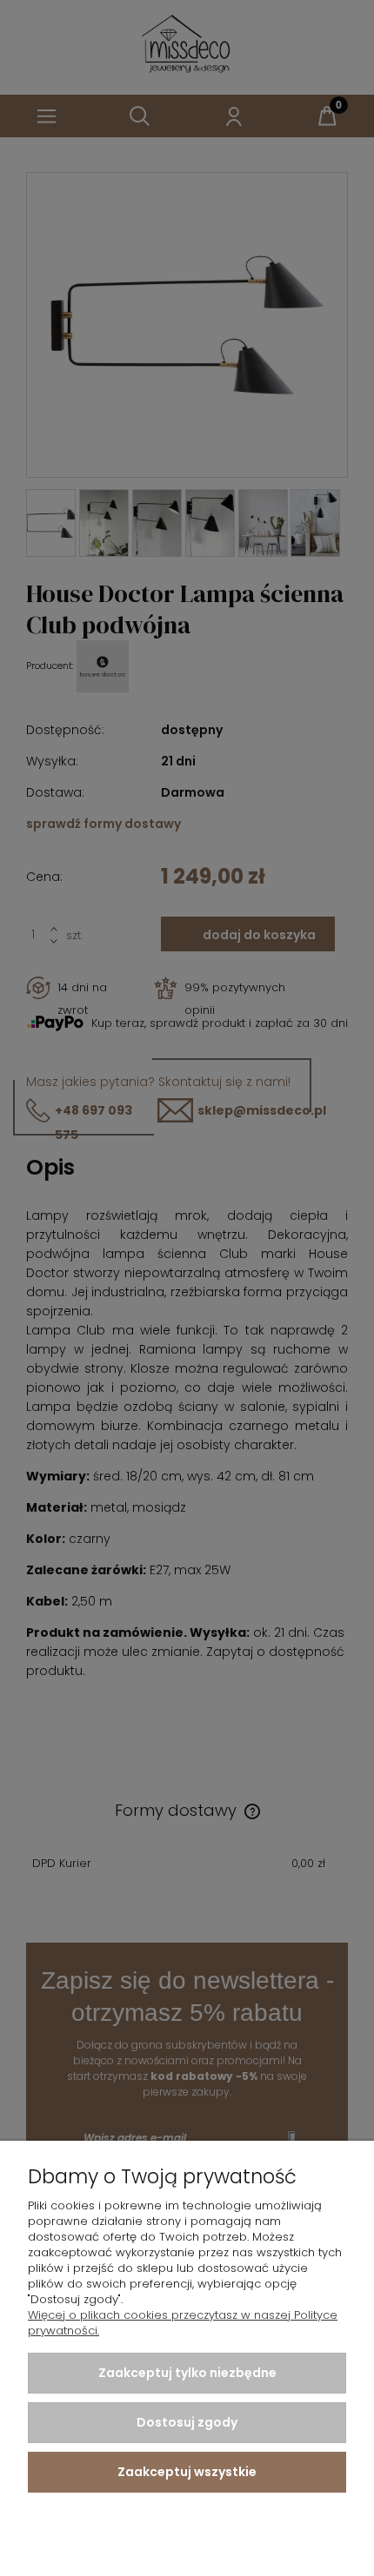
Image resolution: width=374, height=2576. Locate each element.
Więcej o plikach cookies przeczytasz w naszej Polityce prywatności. (183, 2323)
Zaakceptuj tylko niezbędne (187, 2373)
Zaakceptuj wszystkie (187, 2472)
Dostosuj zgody (187, 2422)
